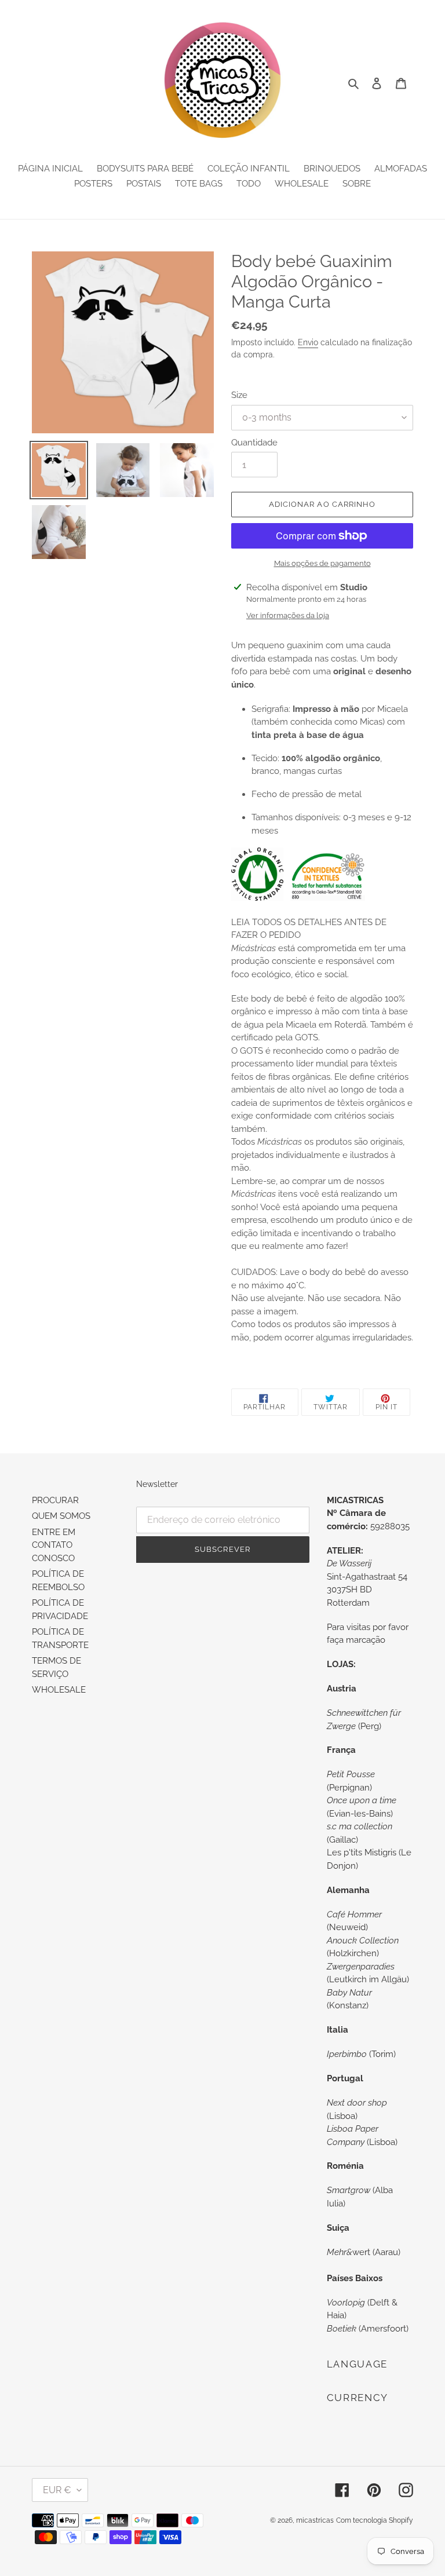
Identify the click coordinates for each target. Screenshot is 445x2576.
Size (239, 395)
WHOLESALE (59, 1690)
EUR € (57, 2490)
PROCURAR (55, 1500)
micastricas (315, 2520)
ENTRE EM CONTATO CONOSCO (54, 1545)
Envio (308, 342)
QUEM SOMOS (61, 1516)
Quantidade (254, 443)
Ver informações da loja (288, 615)
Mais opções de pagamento (322, 563)
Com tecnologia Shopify (375, 2520)
